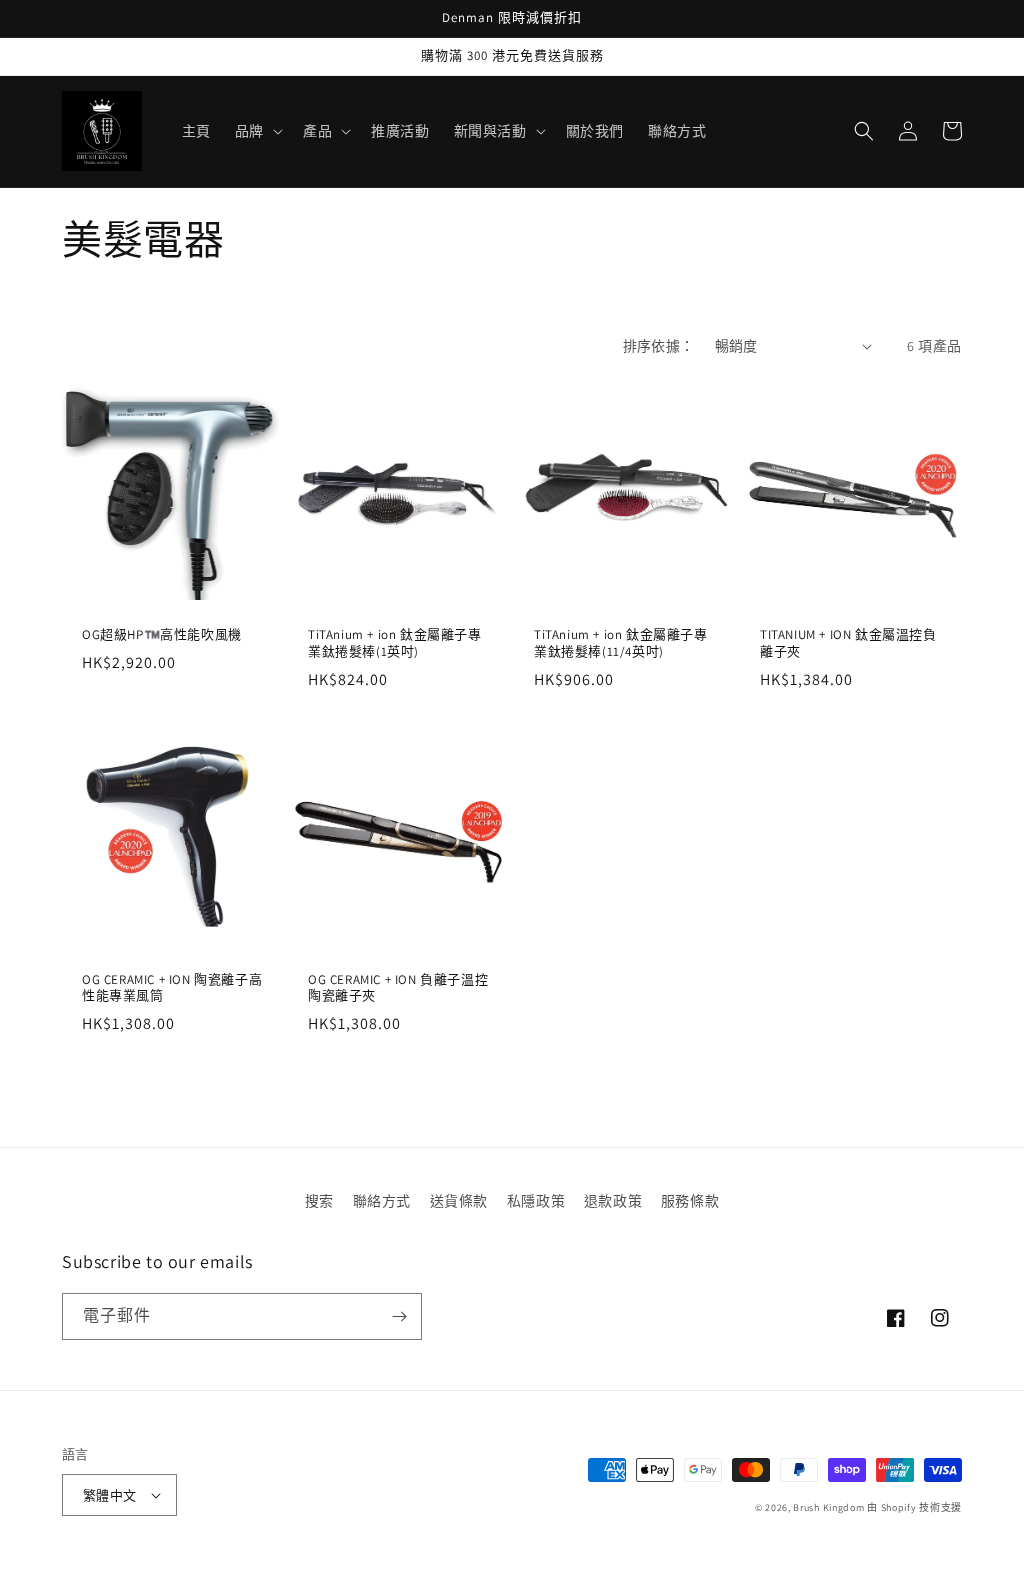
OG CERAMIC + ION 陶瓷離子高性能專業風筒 (172, 988)
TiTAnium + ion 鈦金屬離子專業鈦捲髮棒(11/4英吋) (621, 643)
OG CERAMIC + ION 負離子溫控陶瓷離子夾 (398, 988)
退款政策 (613, 1201)
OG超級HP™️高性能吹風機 (162, 635)
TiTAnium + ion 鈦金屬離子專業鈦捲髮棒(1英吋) (395, 643)
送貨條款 (459, 1201)
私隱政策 (536, 1201)
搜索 (319, 1201)
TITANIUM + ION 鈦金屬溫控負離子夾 (848, 643)
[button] (257, 131)
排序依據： (659, 346)
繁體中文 (110, 1495)
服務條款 (690, 1201)
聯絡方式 (382, 1201)
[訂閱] (399, 1316)
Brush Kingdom (828, 1507)
